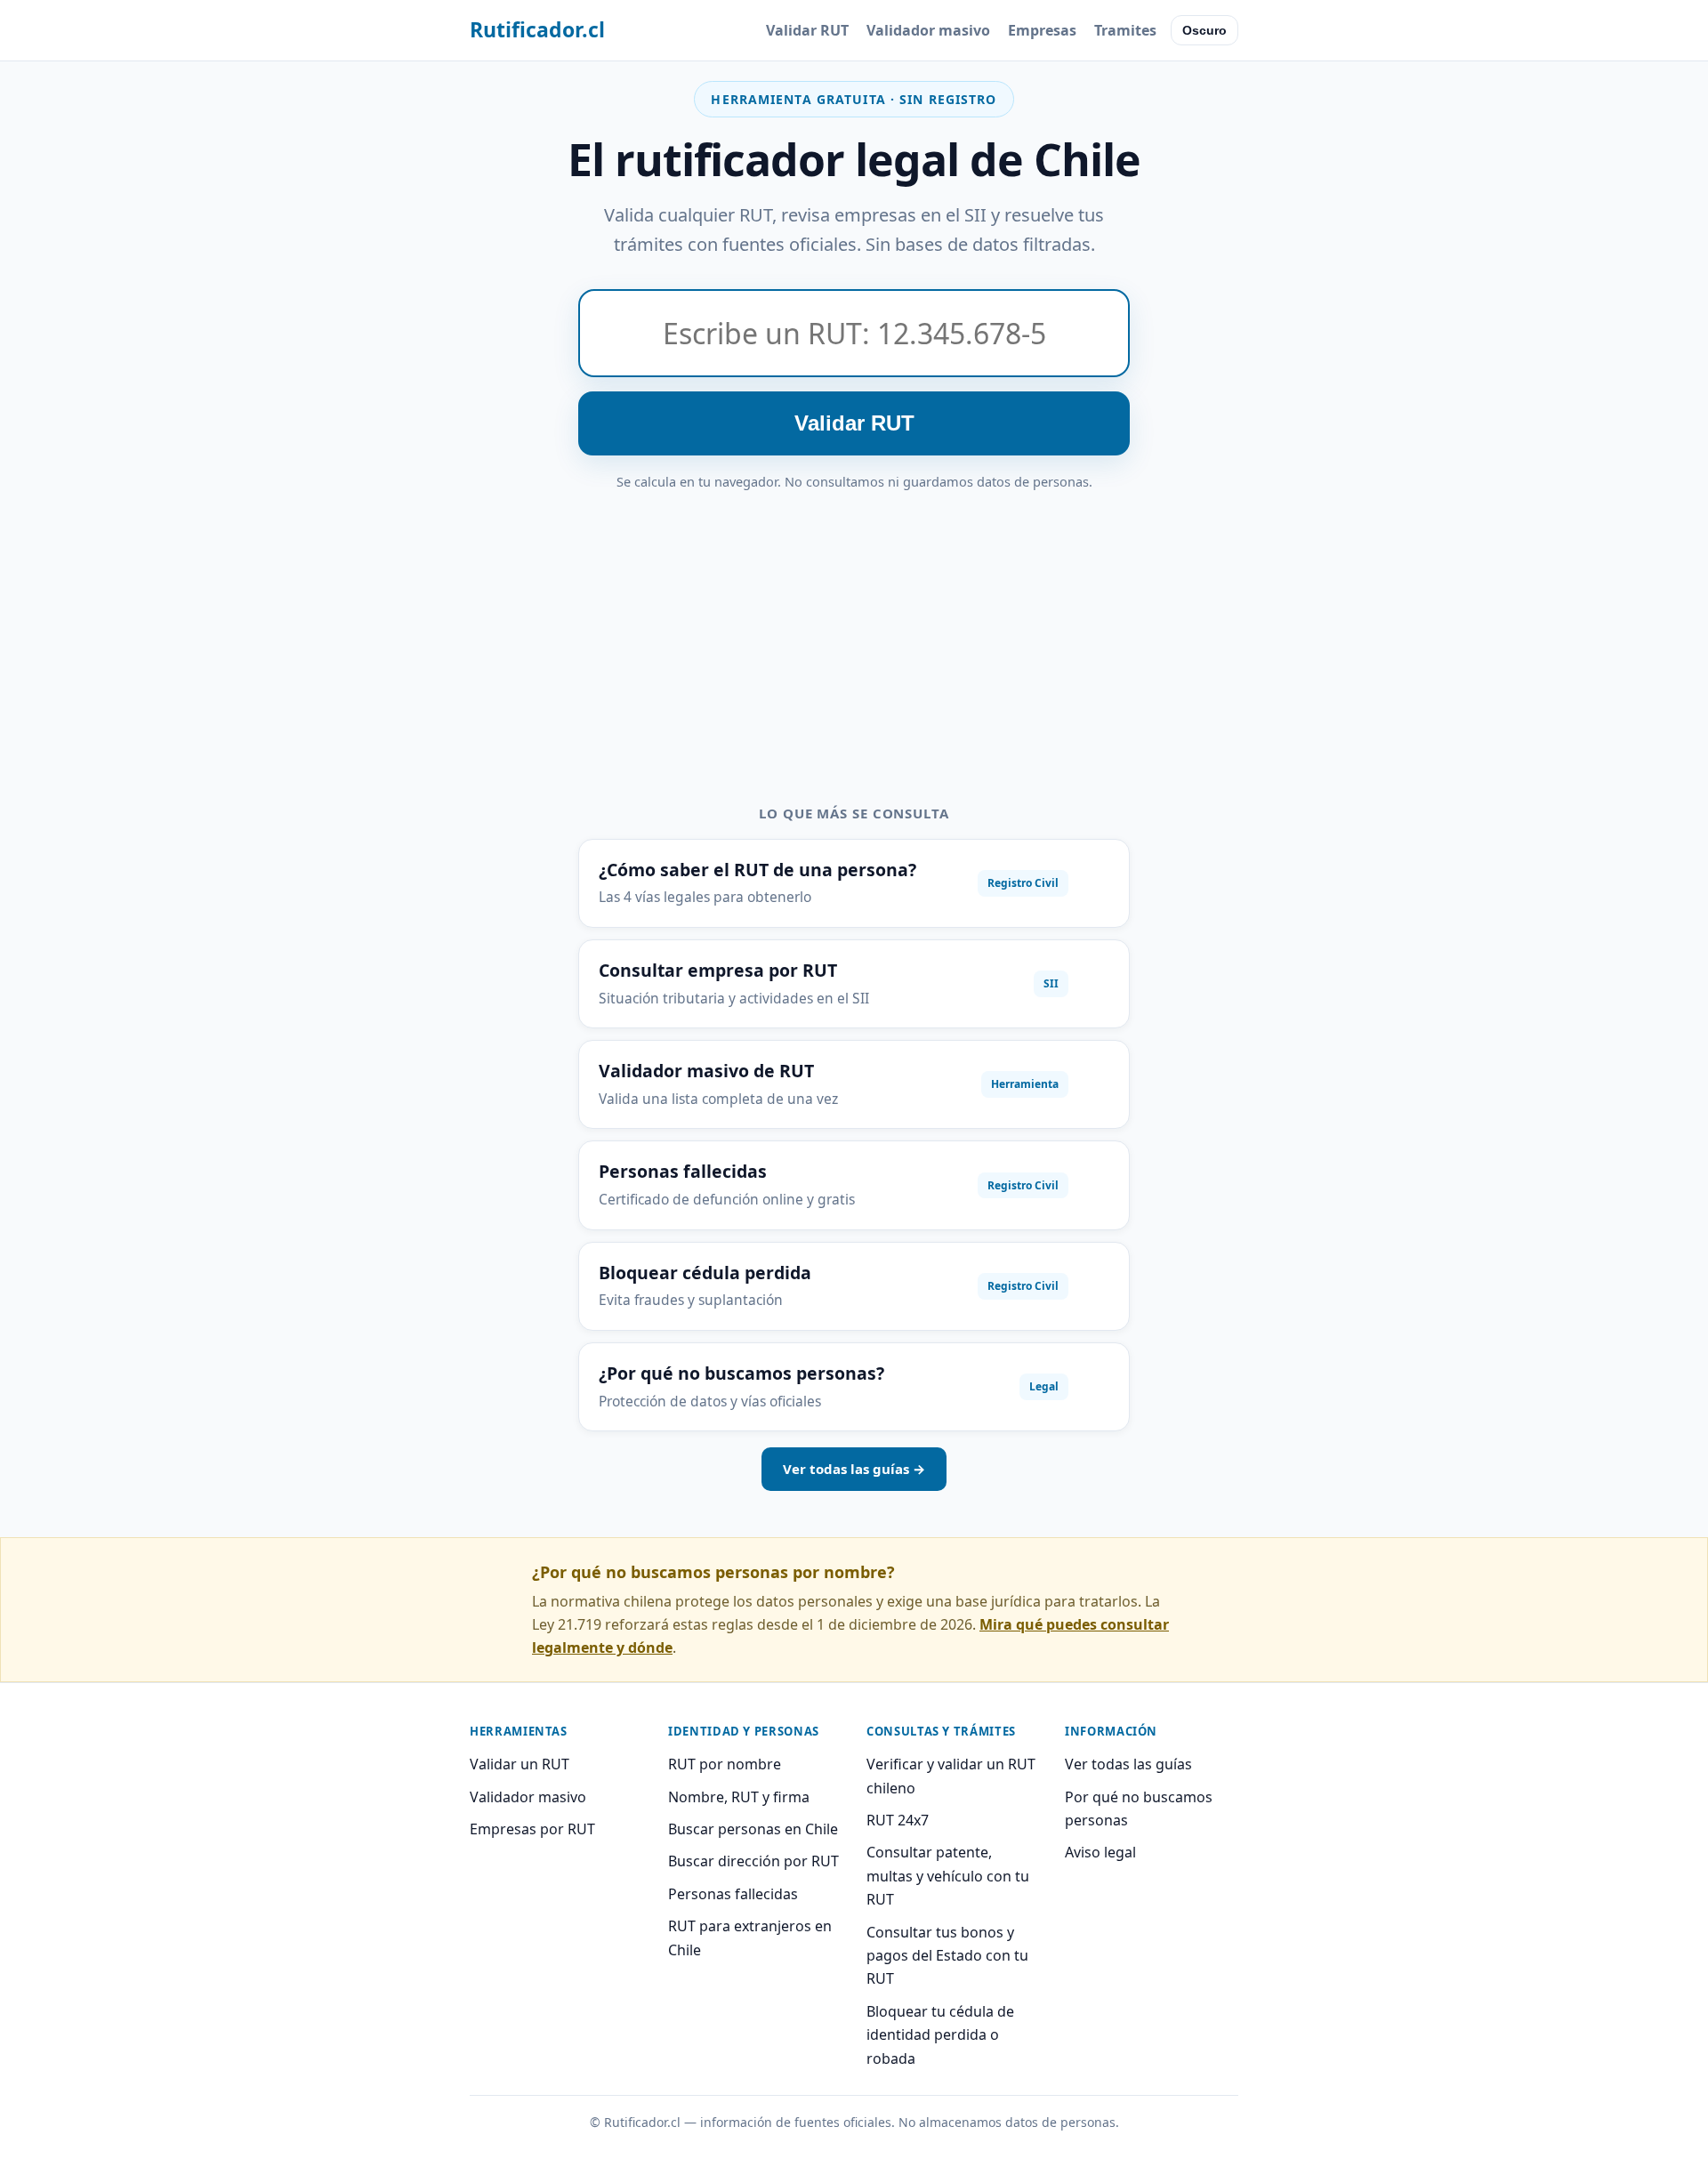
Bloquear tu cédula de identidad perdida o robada (940, 2035)
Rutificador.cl (537, 29)
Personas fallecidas (733, 1894)
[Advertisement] (854, 626)
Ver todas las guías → (854, 1469)
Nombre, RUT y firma (739, 1797)
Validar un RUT (520, 1764)
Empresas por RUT (532, 1829)
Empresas (1042, 30)
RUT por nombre (725, 1764)
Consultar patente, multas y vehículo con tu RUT (948, 1876)
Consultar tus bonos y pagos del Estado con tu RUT (947, 1956)
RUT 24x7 (898, 1820)
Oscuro (1204, 30)
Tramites (1125, 30)
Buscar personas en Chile (753, 1829)
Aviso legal (1100, 1852)
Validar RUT (807, 30)
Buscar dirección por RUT (753, 1861)
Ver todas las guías (1128, 1764)
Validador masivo (928, 30)
